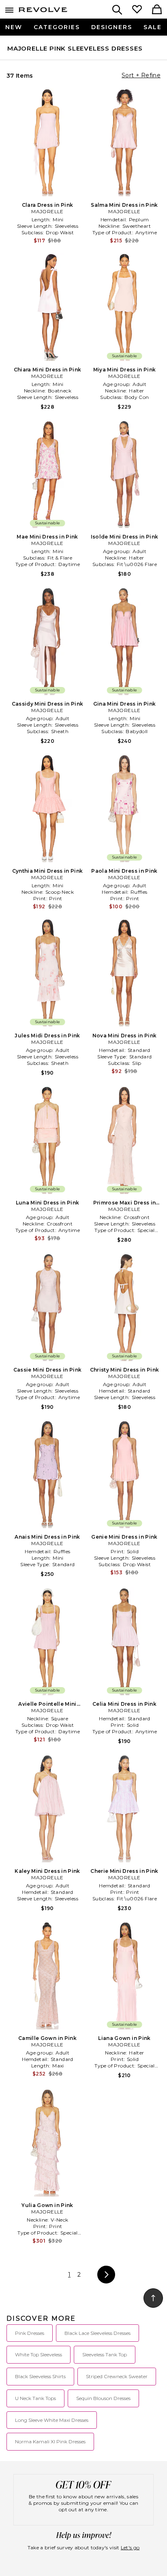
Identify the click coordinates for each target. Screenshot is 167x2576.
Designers (112, 27)
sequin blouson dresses (103, 2398)
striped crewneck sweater (117, 2376)
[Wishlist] (137, 10)
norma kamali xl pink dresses (50, 2441)
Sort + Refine (141, 75)
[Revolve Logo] (43, 11)
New (14, 27)
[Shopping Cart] (157, 10)
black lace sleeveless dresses (97, 2333)
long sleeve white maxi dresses (52, 2420)
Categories (57, 27)
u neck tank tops (35, 2398)
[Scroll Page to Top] (153, 2298)
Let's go (130, 2547)
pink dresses (30, 2333)
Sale (153, 27)
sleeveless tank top (105, 2354)
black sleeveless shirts (40, 2376)
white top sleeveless (39, 2354)
